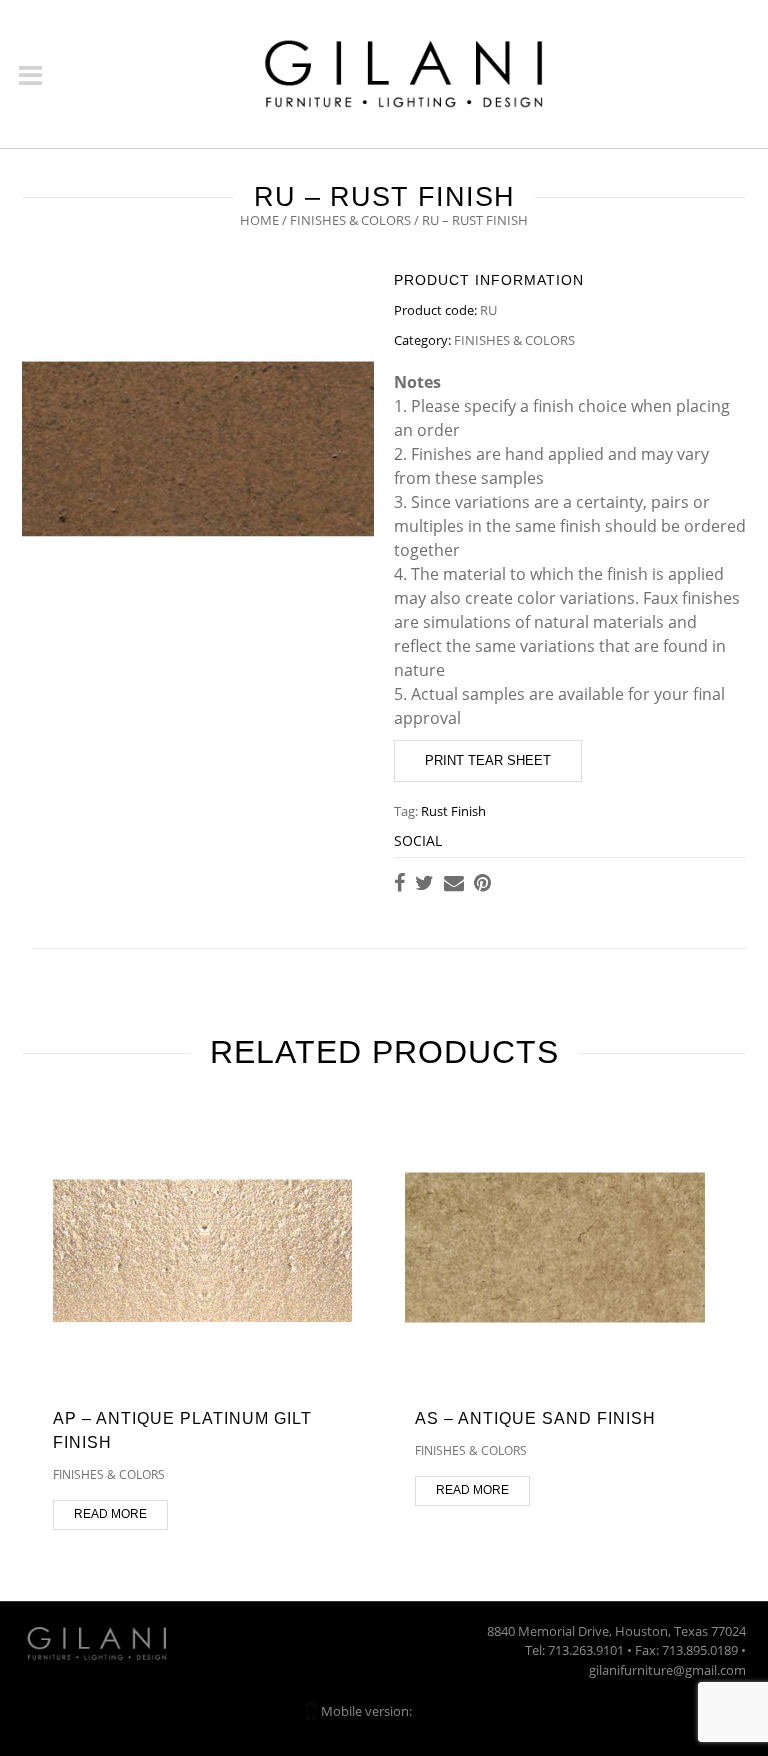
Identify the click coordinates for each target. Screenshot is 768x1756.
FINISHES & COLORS (350, 220)
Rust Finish (453, 811)
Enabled (439, 1711)
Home (259, 220)
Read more (110, 1514)
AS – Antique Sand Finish (535, 1418)
